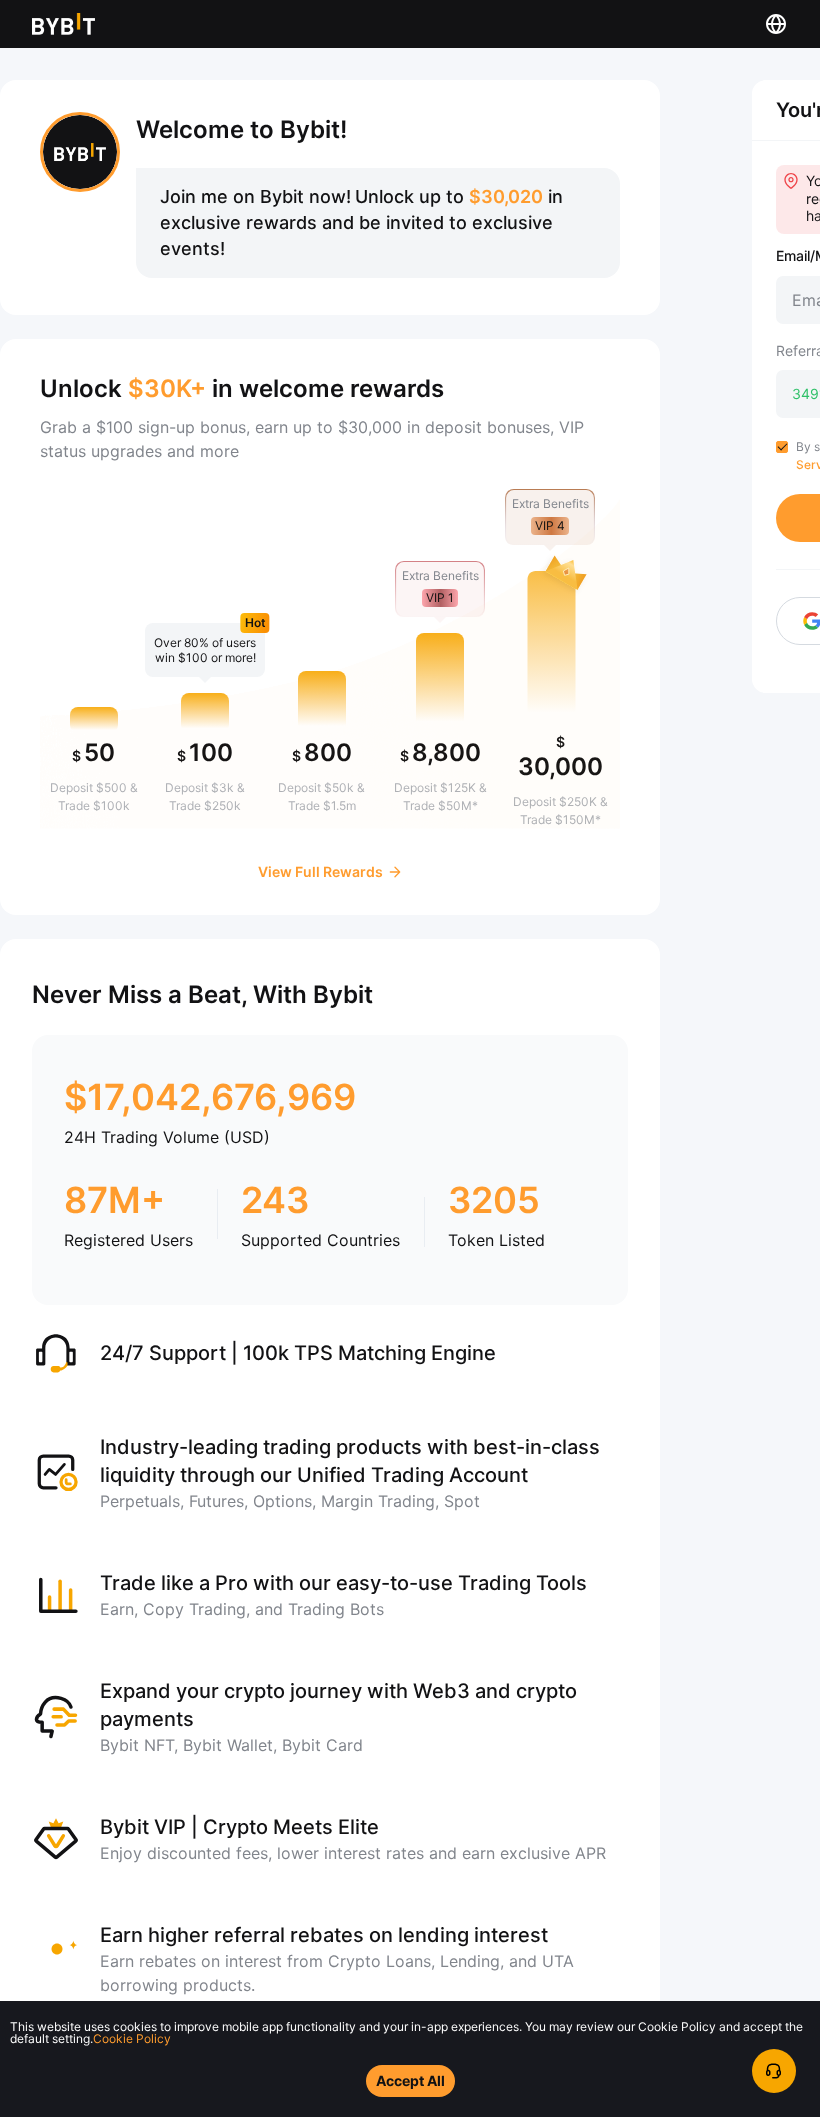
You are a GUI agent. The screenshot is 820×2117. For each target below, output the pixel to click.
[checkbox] (782, 447)
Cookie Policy (132, 2038)
